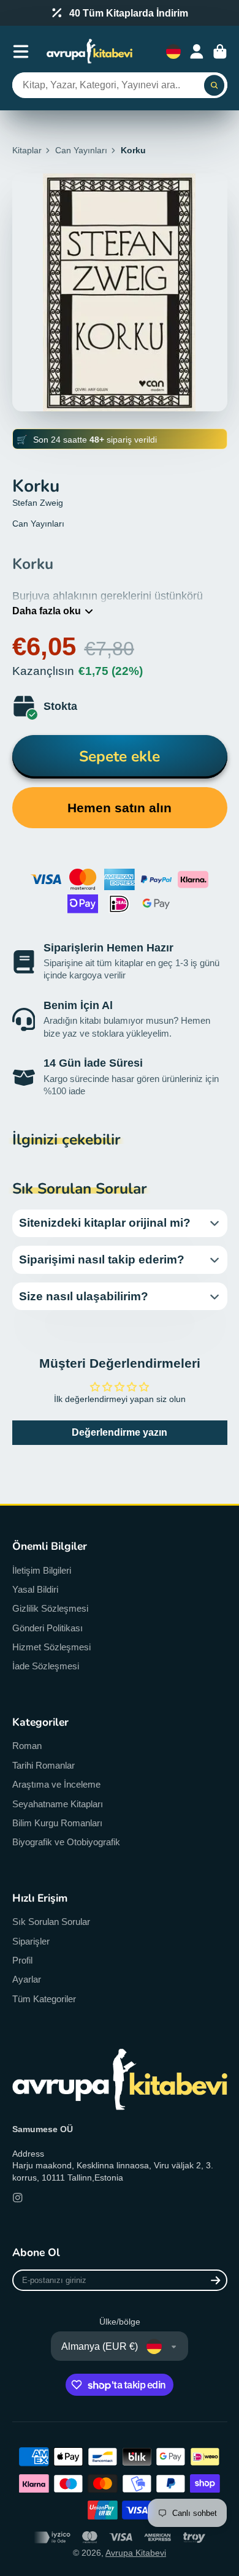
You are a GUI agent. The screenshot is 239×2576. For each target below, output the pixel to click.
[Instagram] (18, 2198)
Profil (22, 1960)
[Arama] (214, 85)
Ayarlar (27, 1979)
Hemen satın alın (120, 808)
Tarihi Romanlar (44, 1765)
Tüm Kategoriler (44, 1999)
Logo (89, 51)
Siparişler (31, 1941)
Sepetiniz (220, 51)
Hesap (197, 51)
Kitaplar (27, 150)
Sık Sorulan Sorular (51, 1922)
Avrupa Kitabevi (136, 2553)
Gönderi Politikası (47, 1628)
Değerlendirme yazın (120, 1432)
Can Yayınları (81, 150)
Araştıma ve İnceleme (56, 1784)
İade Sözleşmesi (46, 1666)
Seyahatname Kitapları (58, 1804)
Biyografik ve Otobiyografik (66, 1842)
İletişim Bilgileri (42, 1570)
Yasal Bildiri (35, 1589)
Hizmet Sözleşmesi (51, 1647)
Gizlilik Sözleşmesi (50, 1608)
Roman (27, 1746)
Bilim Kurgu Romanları (57, 1823)
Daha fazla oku (47, 611)
